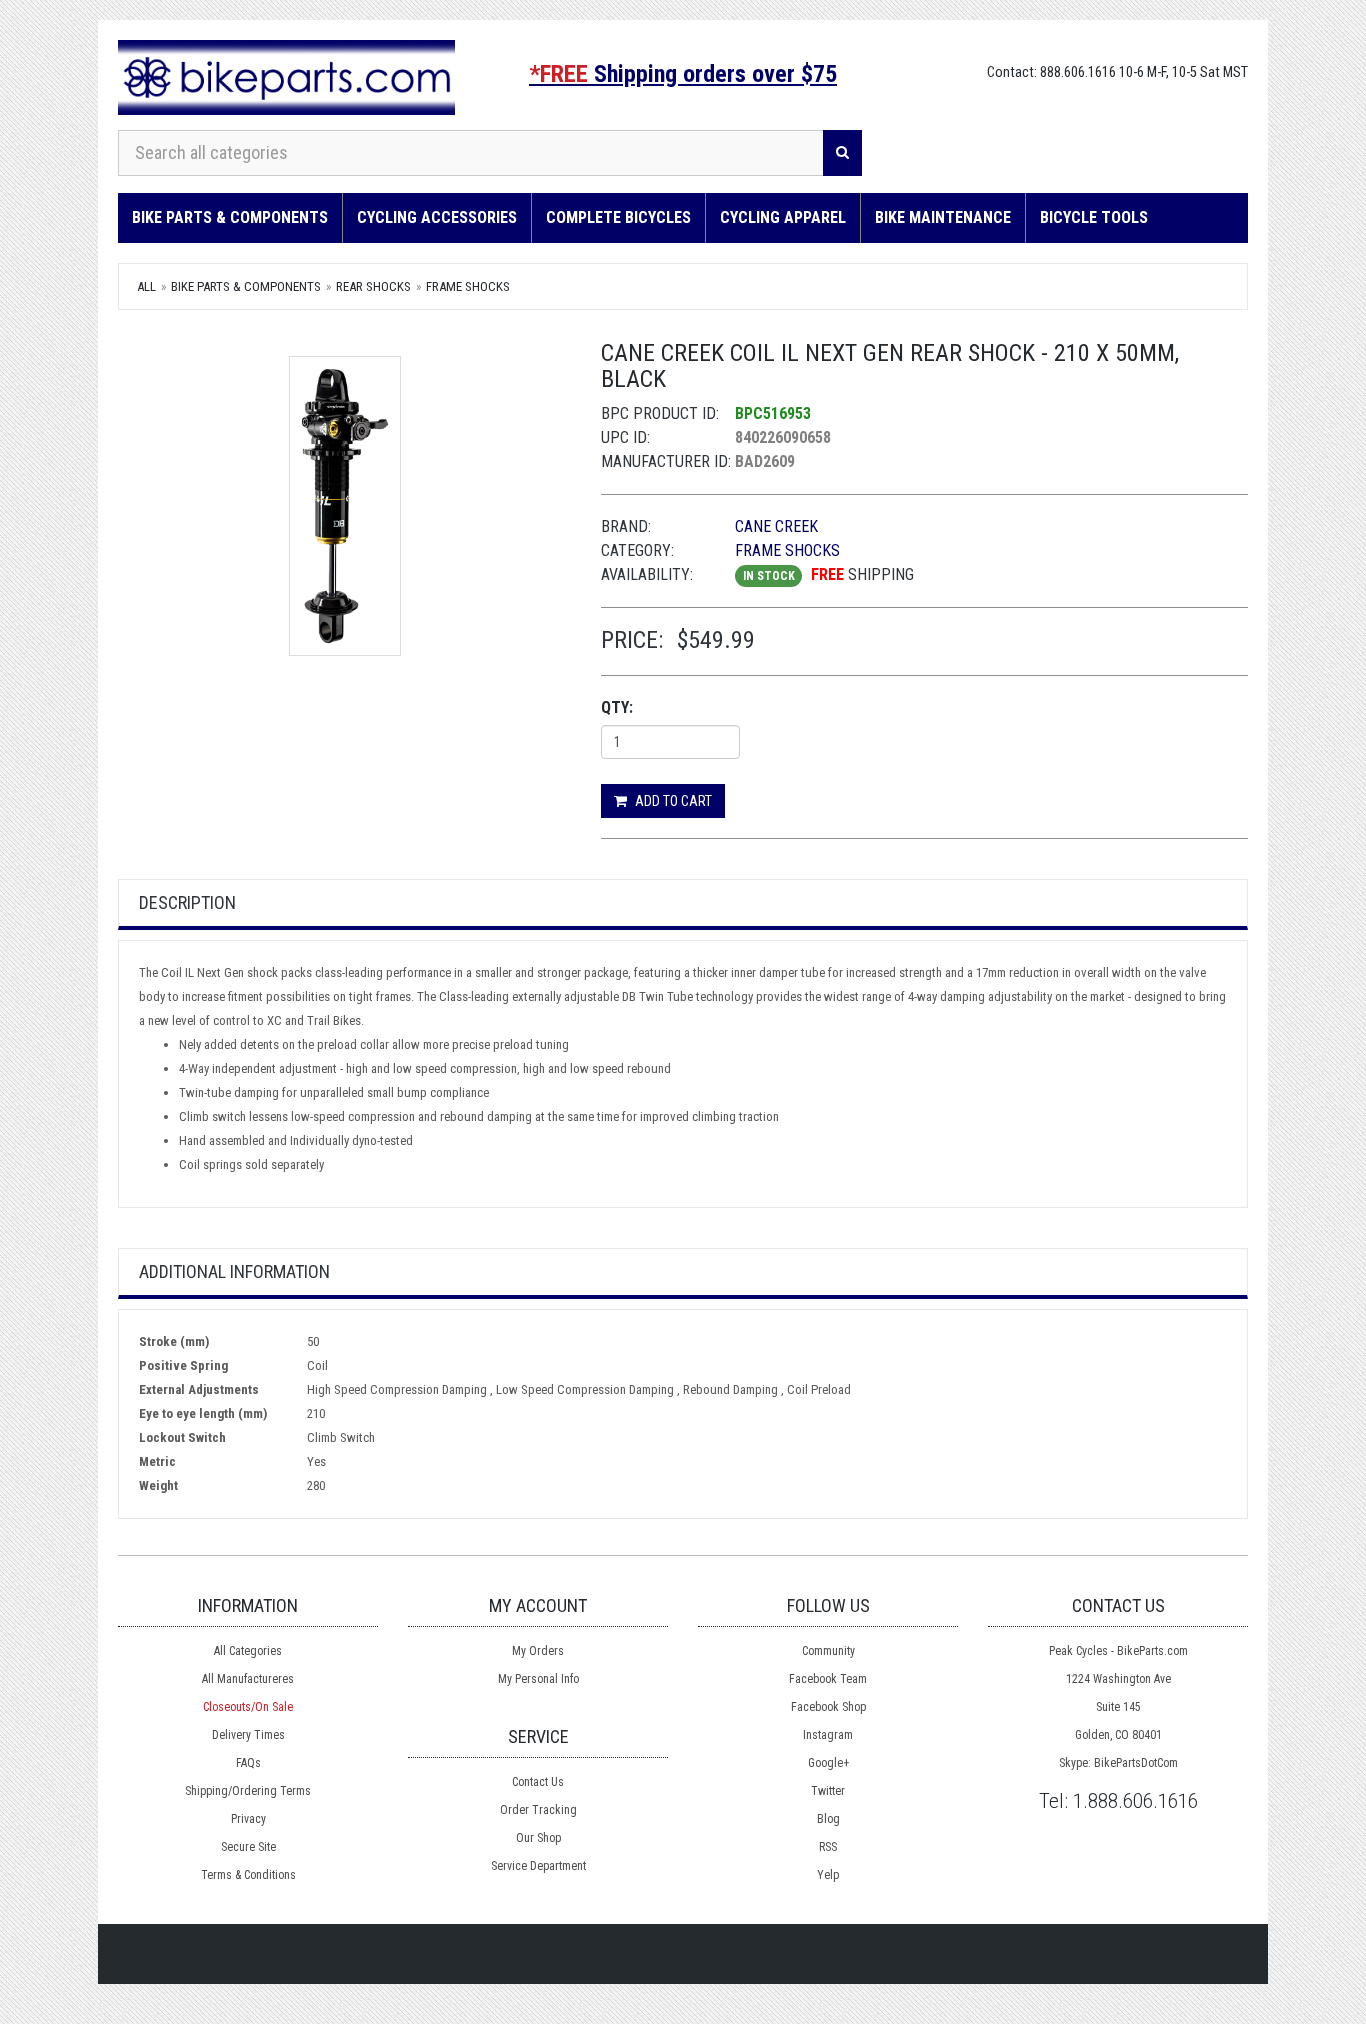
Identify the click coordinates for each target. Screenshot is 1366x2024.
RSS (828, 1847)
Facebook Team (828, 1679)
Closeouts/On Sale (248, 1707)
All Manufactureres (248, 1679)
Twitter (828, 1791)
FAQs (248, 1763)
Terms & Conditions (248, 1875)
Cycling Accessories (437, 217)
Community (828, 1651)
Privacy (248, 1819)
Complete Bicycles (618, 217)
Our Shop (538, 1838)
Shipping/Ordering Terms (248, 1791)
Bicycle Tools (1094, 217)
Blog (828, 1819)
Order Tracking (538, 1810)
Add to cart (672, 801)
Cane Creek (776, 526)
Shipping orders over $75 (683, 74)
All (146, 286)
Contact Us (538, 1782)
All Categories (248, 1651)
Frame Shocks (468, 286)
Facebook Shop (828, 1707)
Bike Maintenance (943, 217)
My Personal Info (538, 1679)
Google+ (828, 1763)
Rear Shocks (373, 286)
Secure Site (248, 1847)
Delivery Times (248, 1735)
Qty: (617, 707)
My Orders (538, 1651)
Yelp (828, 1875)
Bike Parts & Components (230, 217)
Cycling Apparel (783, 217)
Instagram (828, 1735)
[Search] (842, 153)
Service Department (538, 1866)
